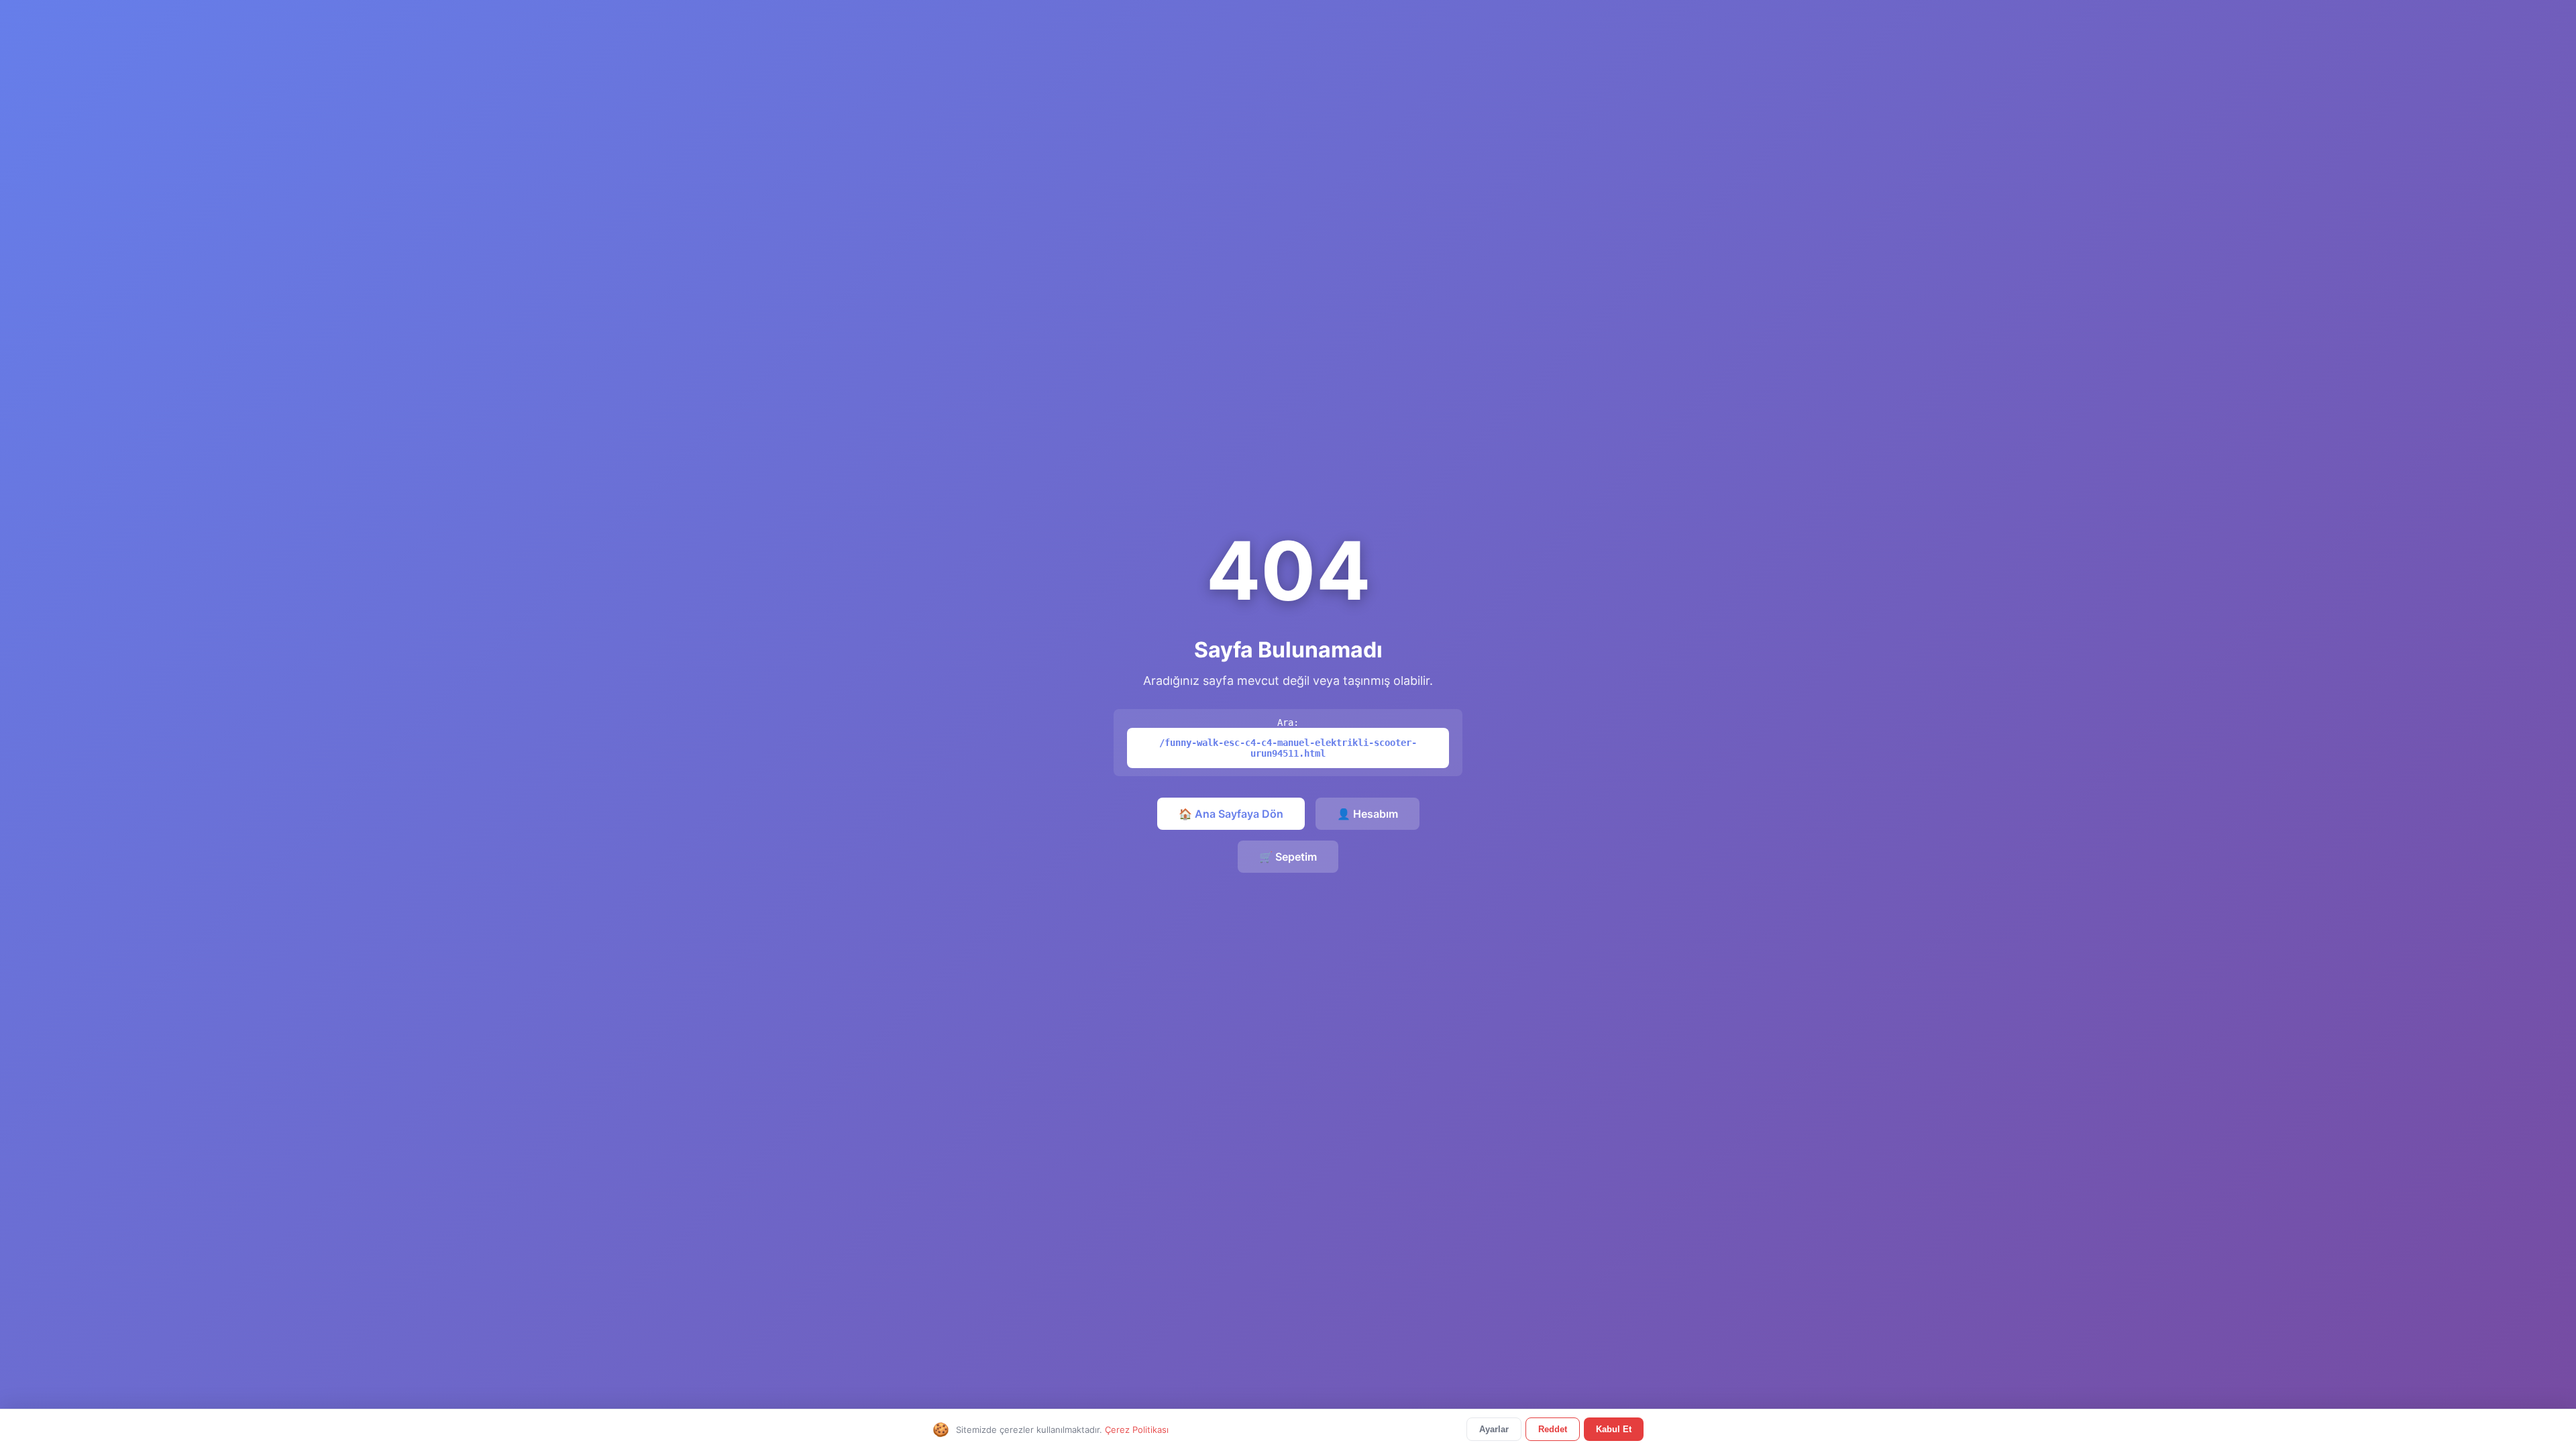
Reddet (1553, 1429)
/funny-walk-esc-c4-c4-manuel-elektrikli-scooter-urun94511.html (1288, 748)
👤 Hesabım (1367, 814)
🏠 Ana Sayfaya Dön (1231, 814)
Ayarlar (1494, 1429)
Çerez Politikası (1137, 1430)
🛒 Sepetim (1288, 857)
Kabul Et (1614, 1429)
